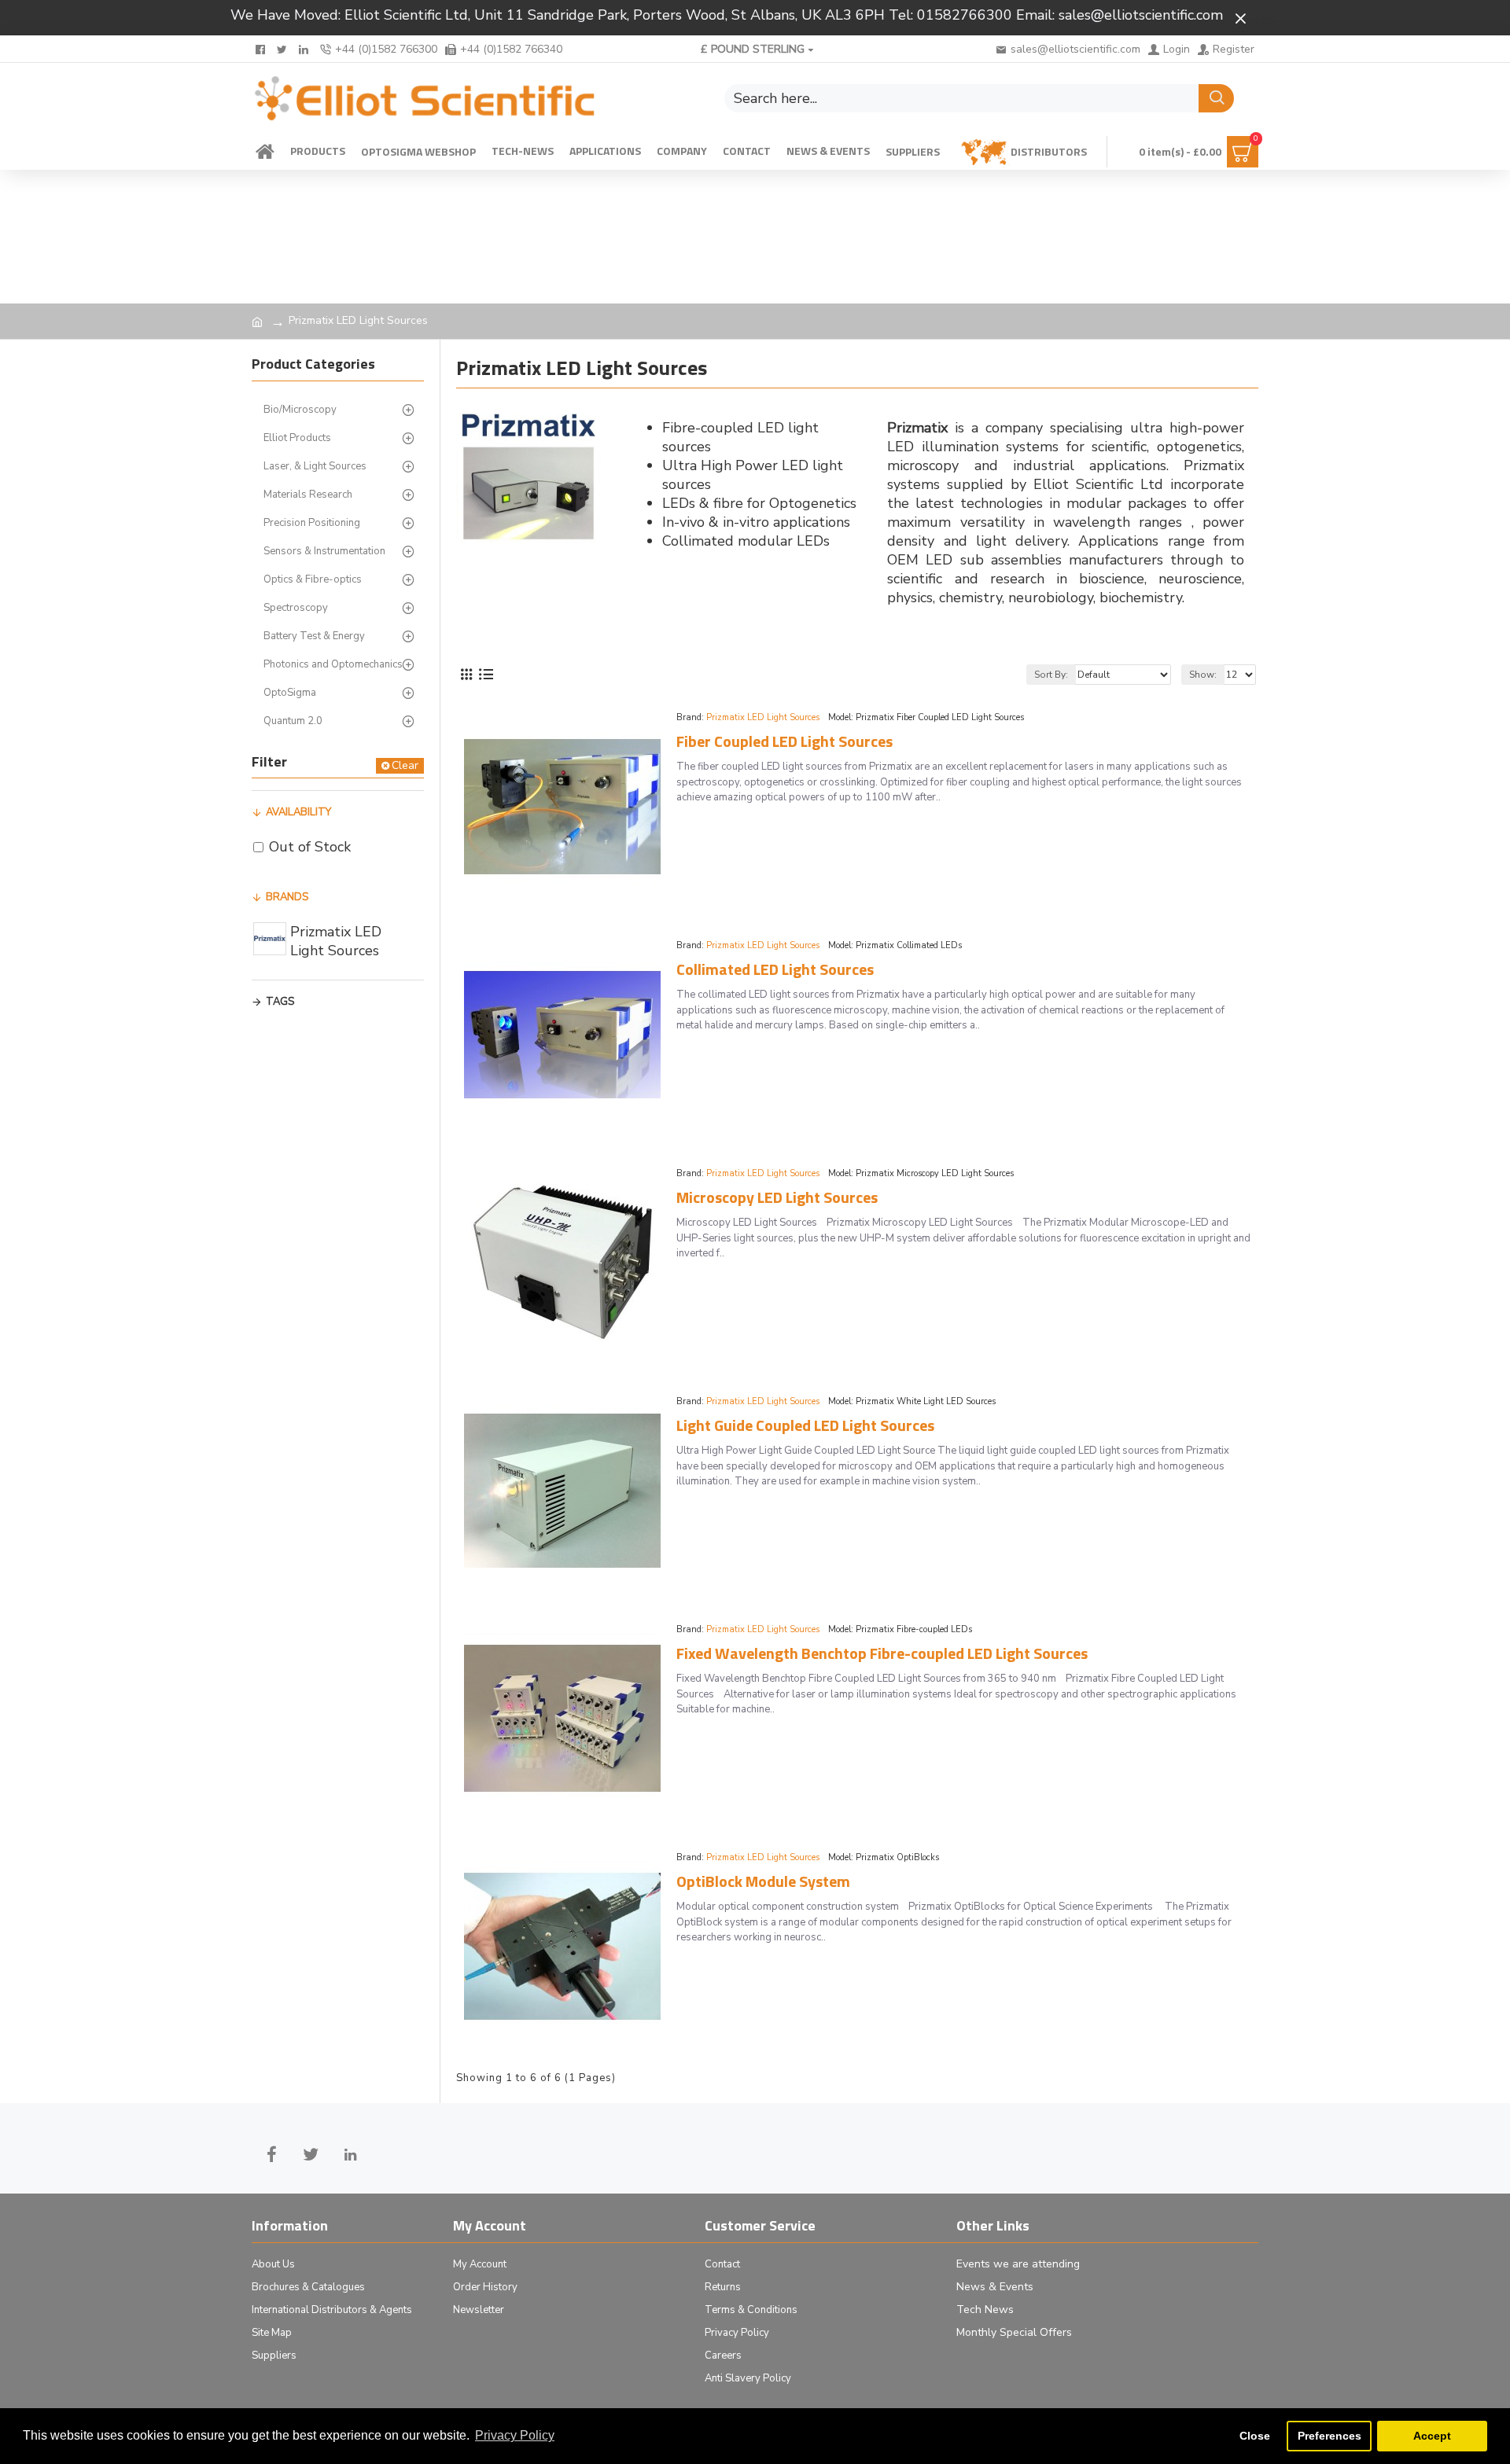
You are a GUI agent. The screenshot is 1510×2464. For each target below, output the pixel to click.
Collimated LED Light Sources (775, 969)
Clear (405, 765)
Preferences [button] (1330, 2436)
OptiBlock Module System (763, 1881)
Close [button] (1255, 2436)
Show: (1203, 675)
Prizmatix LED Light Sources (763, 717)
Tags (280, 1002)
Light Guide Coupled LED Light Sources (805, 1425)
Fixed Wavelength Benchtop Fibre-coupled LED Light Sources (882, 1653)
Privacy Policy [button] (515, 2435)
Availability (298, 812)
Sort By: (1051, 675)
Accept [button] (1432, 2436)
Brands (287, 897)
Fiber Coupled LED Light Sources (784, 741)
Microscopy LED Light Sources (777, 1197)
